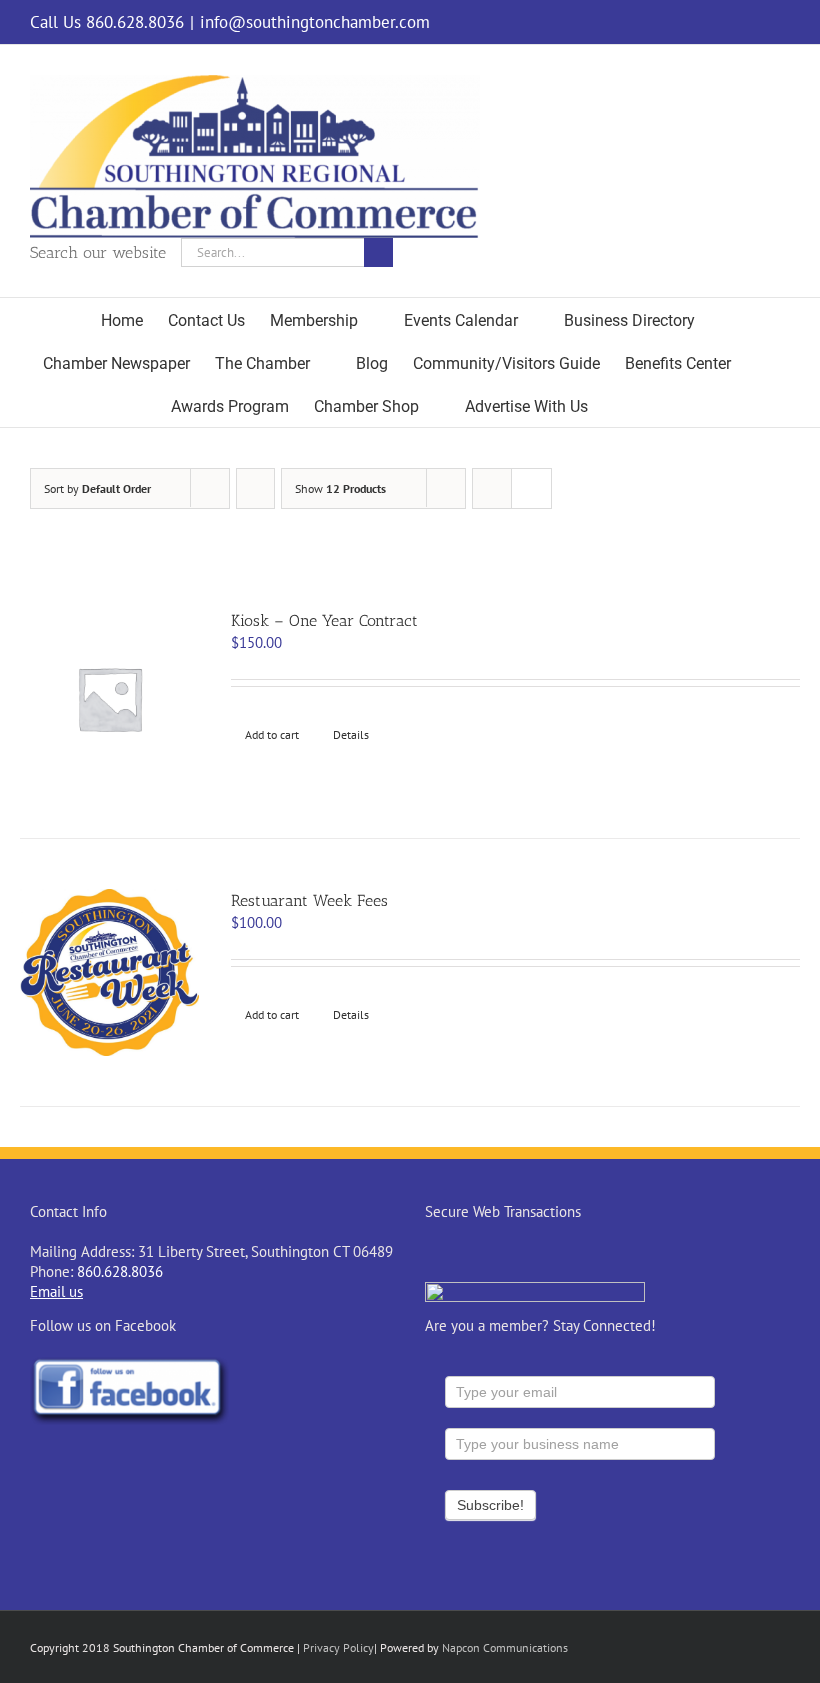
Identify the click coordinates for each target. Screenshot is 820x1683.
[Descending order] (255, 488)
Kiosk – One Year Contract (324, 620)
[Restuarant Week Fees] (109, 972)
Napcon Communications (505, 1647)
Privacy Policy (338, 1647)
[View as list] (531, 488)
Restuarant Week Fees (309, 900)
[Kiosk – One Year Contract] (109, 698)
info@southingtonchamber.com (315, 22)
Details (351, 734)
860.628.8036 (120, 1271)
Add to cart (272, 734)
